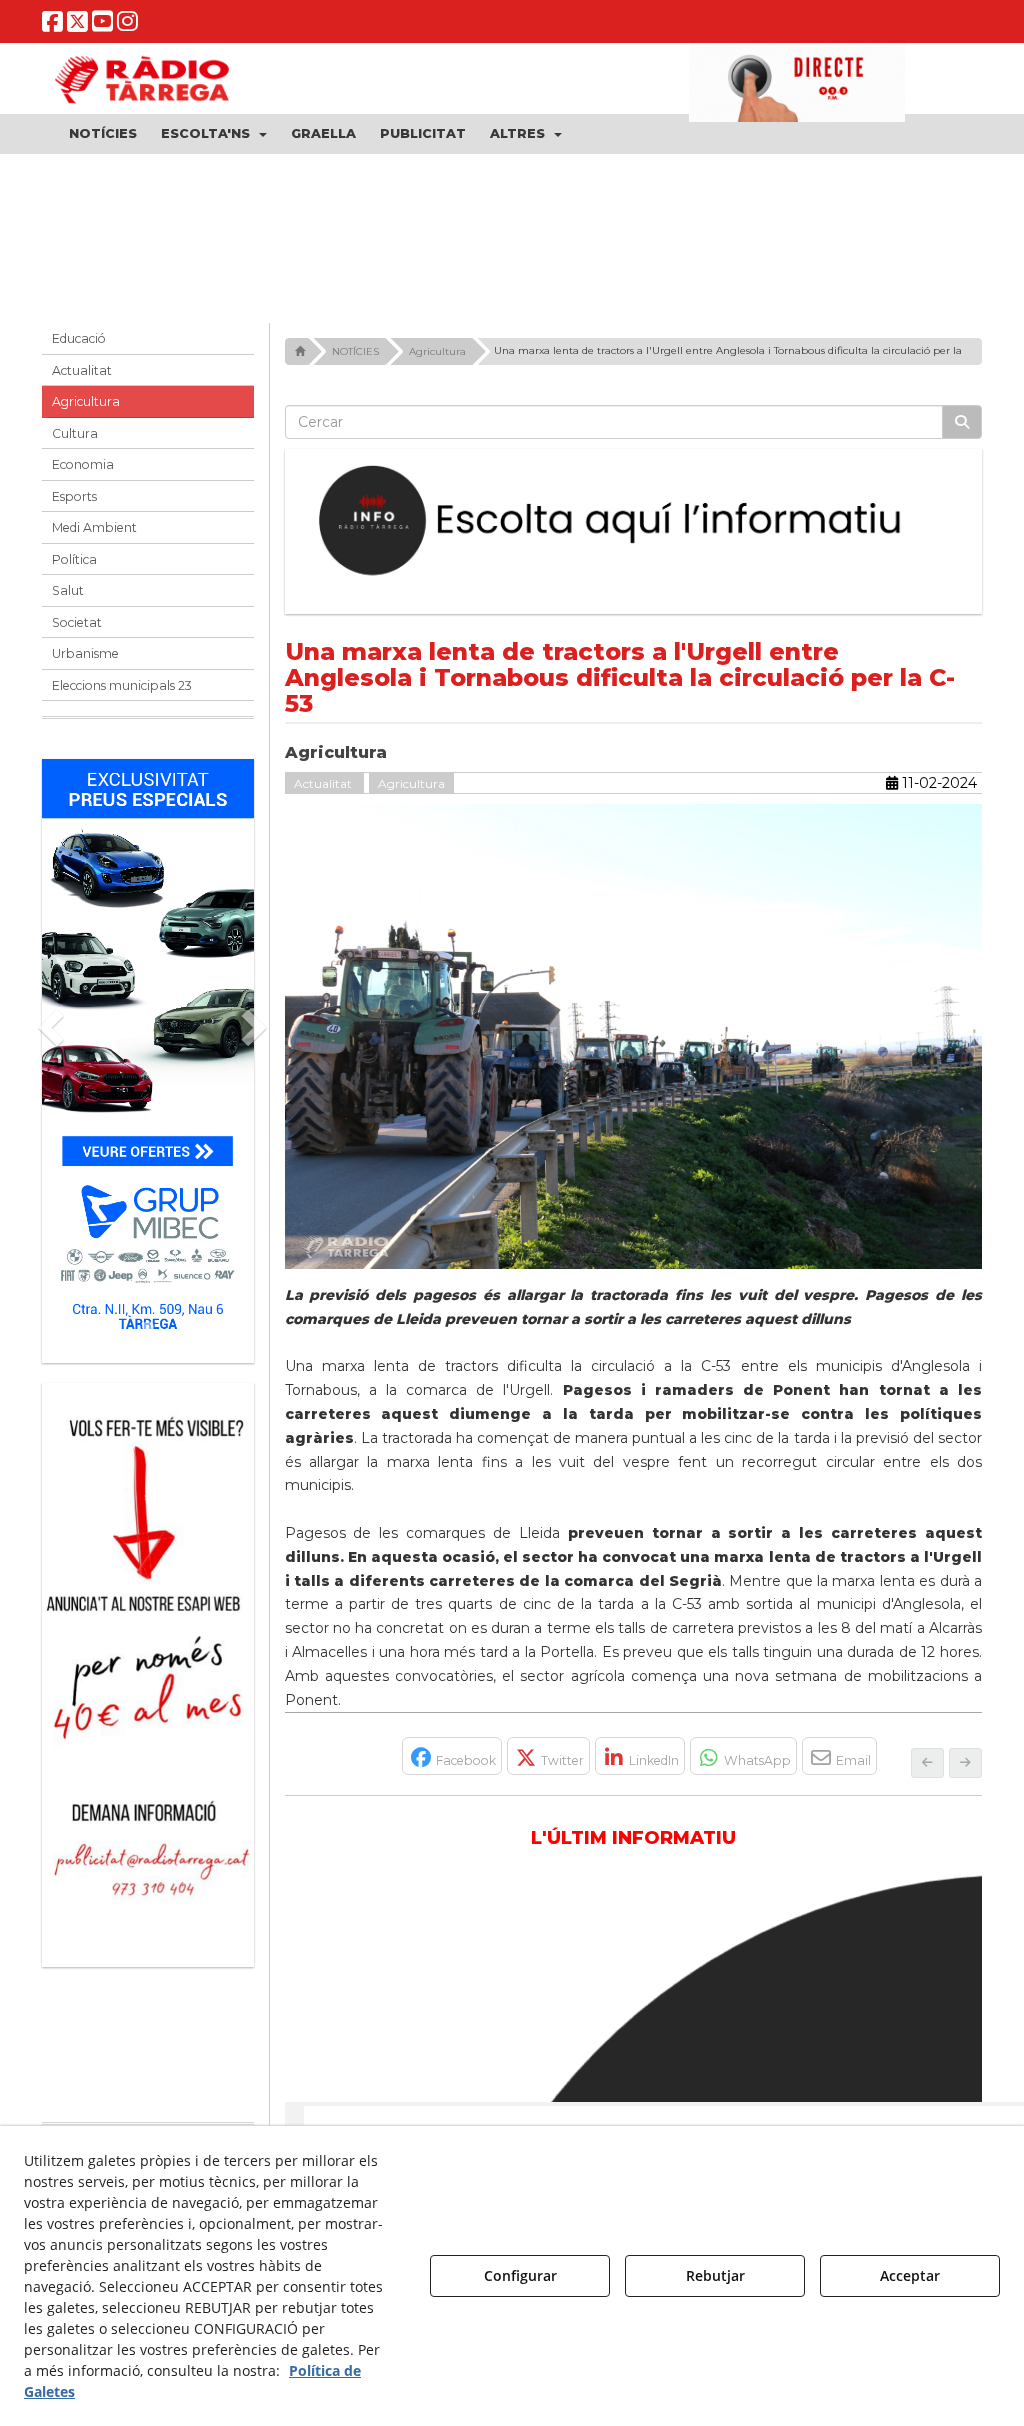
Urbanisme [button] (85, 661)
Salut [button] (68, 598)
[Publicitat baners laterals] (148, 1672)
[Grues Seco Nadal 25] (512, 235)
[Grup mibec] (148, 1058)
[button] (52, 25)
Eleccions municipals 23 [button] (122, 692)
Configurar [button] (520, 2275)
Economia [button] (83, 472)
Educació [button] (79, 346)
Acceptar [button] (910, 2275)
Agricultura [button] (86, 409)
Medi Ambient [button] (94, 535)
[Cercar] (962, 430)
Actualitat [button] (82, 377)
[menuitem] (103, 134)
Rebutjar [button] (715, 2275)
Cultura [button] (75, 440)
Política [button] (74, 566)
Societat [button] (77, 629)
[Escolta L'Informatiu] (634, 529)
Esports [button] (74, 503)
